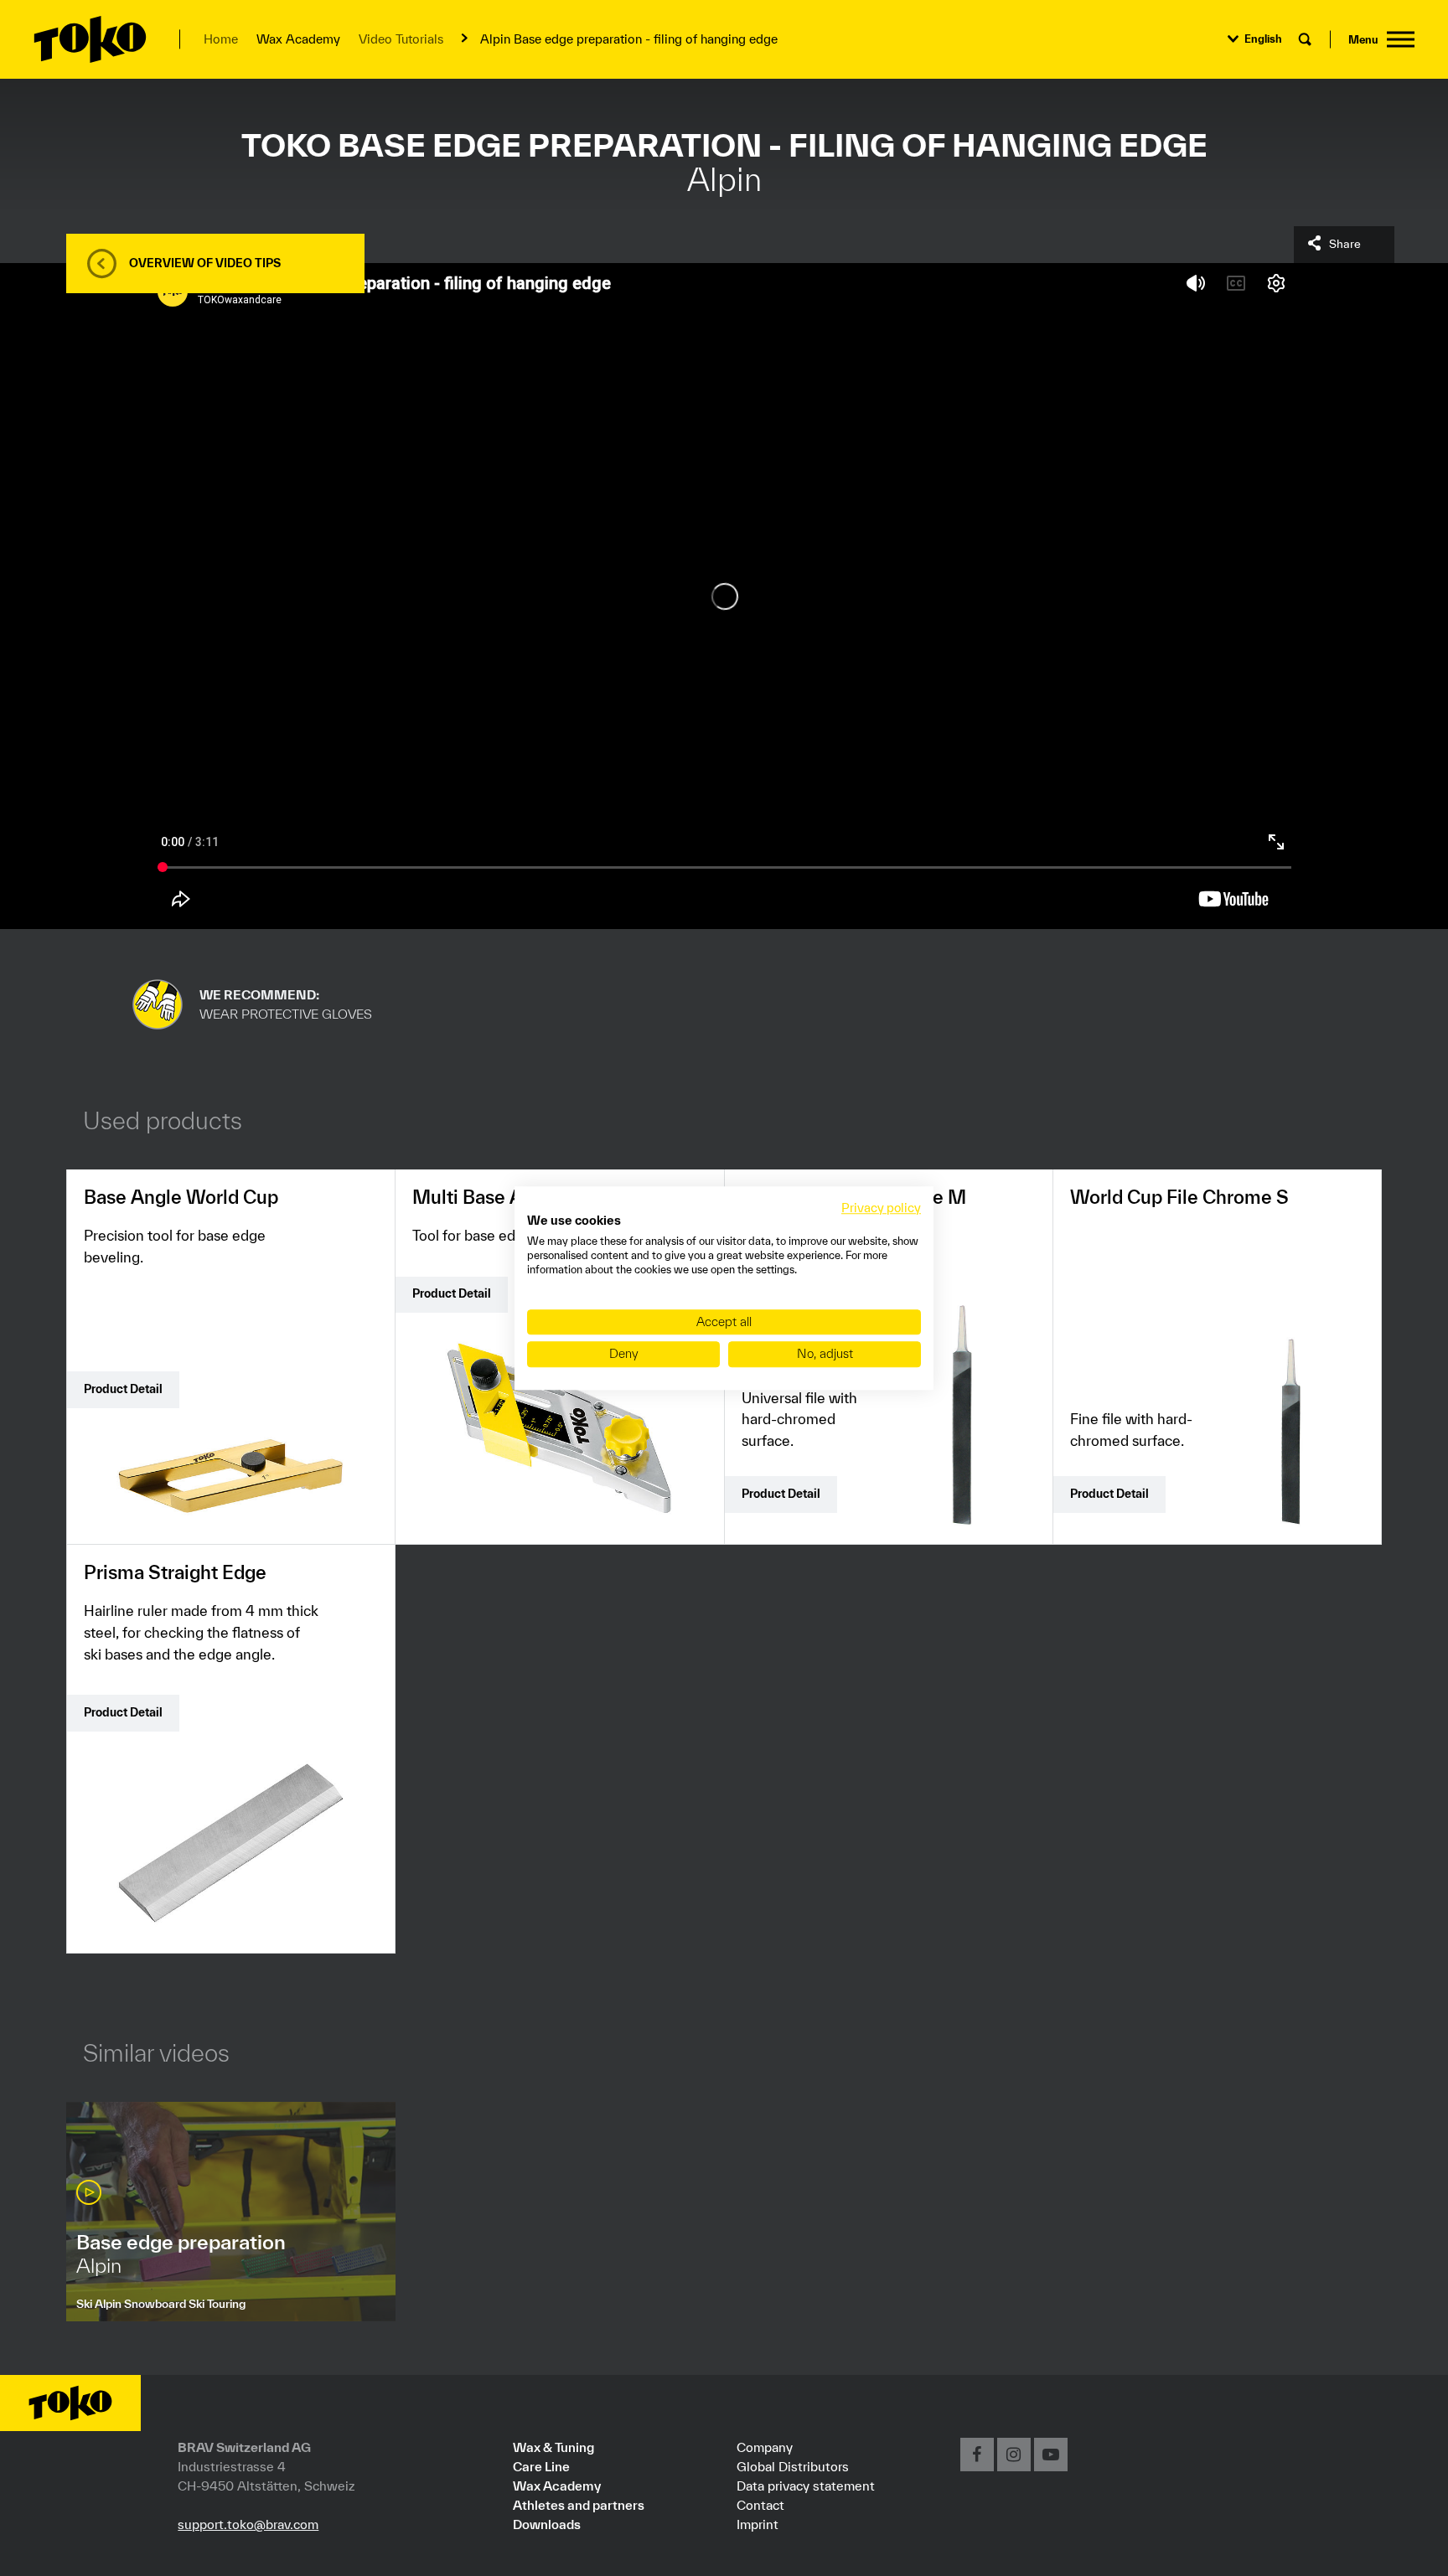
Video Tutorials (401, 39)
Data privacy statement (806, 2486)
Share (1345, 244)
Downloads (547, 2524)
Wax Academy (557, 2486)
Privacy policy (881, 1208)
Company (765, 2447)
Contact (760, 2505)
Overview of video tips (205, 263)
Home (221, 39)
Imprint (758, 2524)
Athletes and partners (579, 2505)
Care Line (541, 2466)
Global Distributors (793, 2466)
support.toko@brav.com (248, 2524)
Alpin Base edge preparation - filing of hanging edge (629, 39)
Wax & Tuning (553, 2447)
